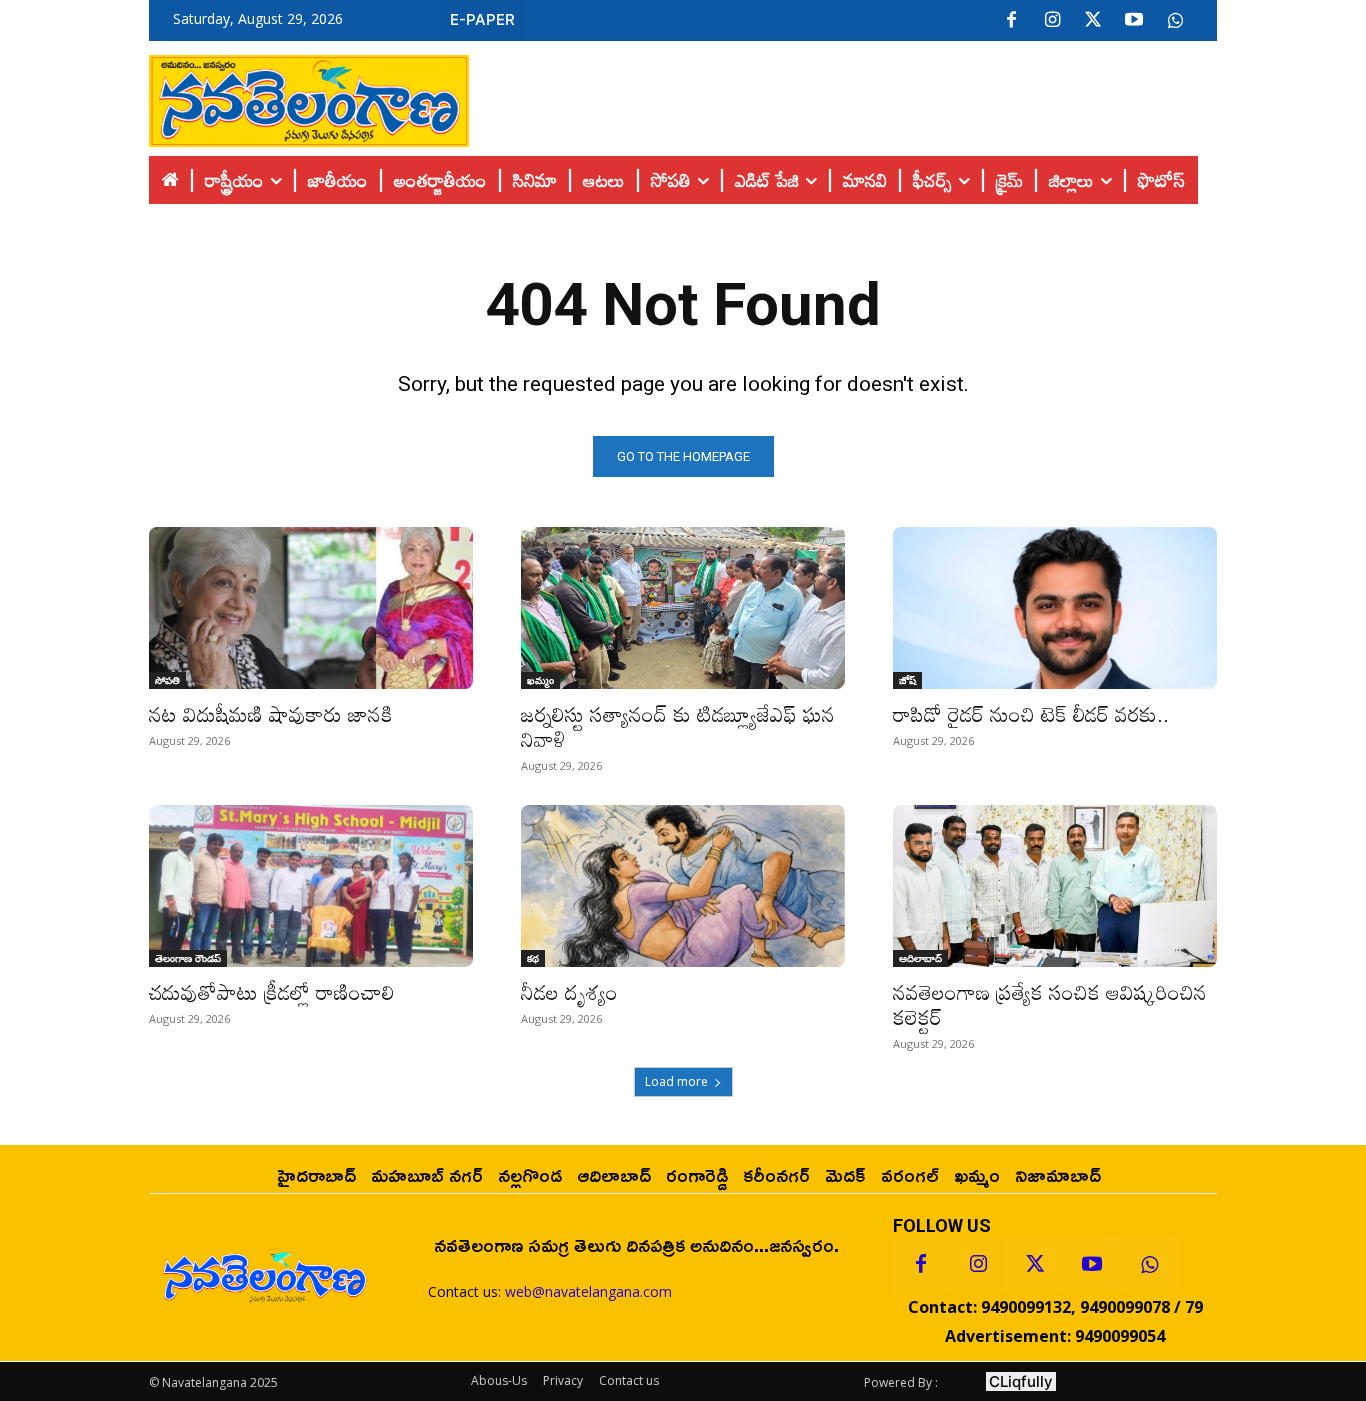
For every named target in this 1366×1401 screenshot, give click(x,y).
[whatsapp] (1175, 21)
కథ (533, 958)
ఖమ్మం (540, 680)
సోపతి (167, 680)
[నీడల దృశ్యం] (683, 886)
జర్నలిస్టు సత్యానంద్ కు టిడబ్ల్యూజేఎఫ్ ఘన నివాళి (678, 726)
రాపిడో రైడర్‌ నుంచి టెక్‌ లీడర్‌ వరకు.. (1031, 714)
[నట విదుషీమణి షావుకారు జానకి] (311, 608)
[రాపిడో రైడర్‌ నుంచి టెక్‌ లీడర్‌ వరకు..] (1055, 608)
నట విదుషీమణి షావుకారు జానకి (271, 714)
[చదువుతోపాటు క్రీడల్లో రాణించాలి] (311, 886)
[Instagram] (1052, 21)
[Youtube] (1134, 21)
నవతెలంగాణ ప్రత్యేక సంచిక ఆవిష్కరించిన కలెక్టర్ (1050, 1004)
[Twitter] (1093, 21)
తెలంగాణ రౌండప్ (188, 958)
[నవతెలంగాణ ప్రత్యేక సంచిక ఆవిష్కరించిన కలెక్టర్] (1055, 886)
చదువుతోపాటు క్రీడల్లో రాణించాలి (275, 992)
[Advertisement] (843, 96)
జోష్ (907, 680)
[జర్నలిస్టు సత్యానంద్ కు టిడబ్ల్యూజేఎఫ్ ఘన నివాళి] (683, 608)
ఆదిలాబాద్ (920, 958)
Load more (676, 1081)
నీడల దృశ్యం (569, 992)
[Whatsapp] (1149, 1265)
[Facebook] (1011, 21)
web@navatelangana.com (588, 1291)
